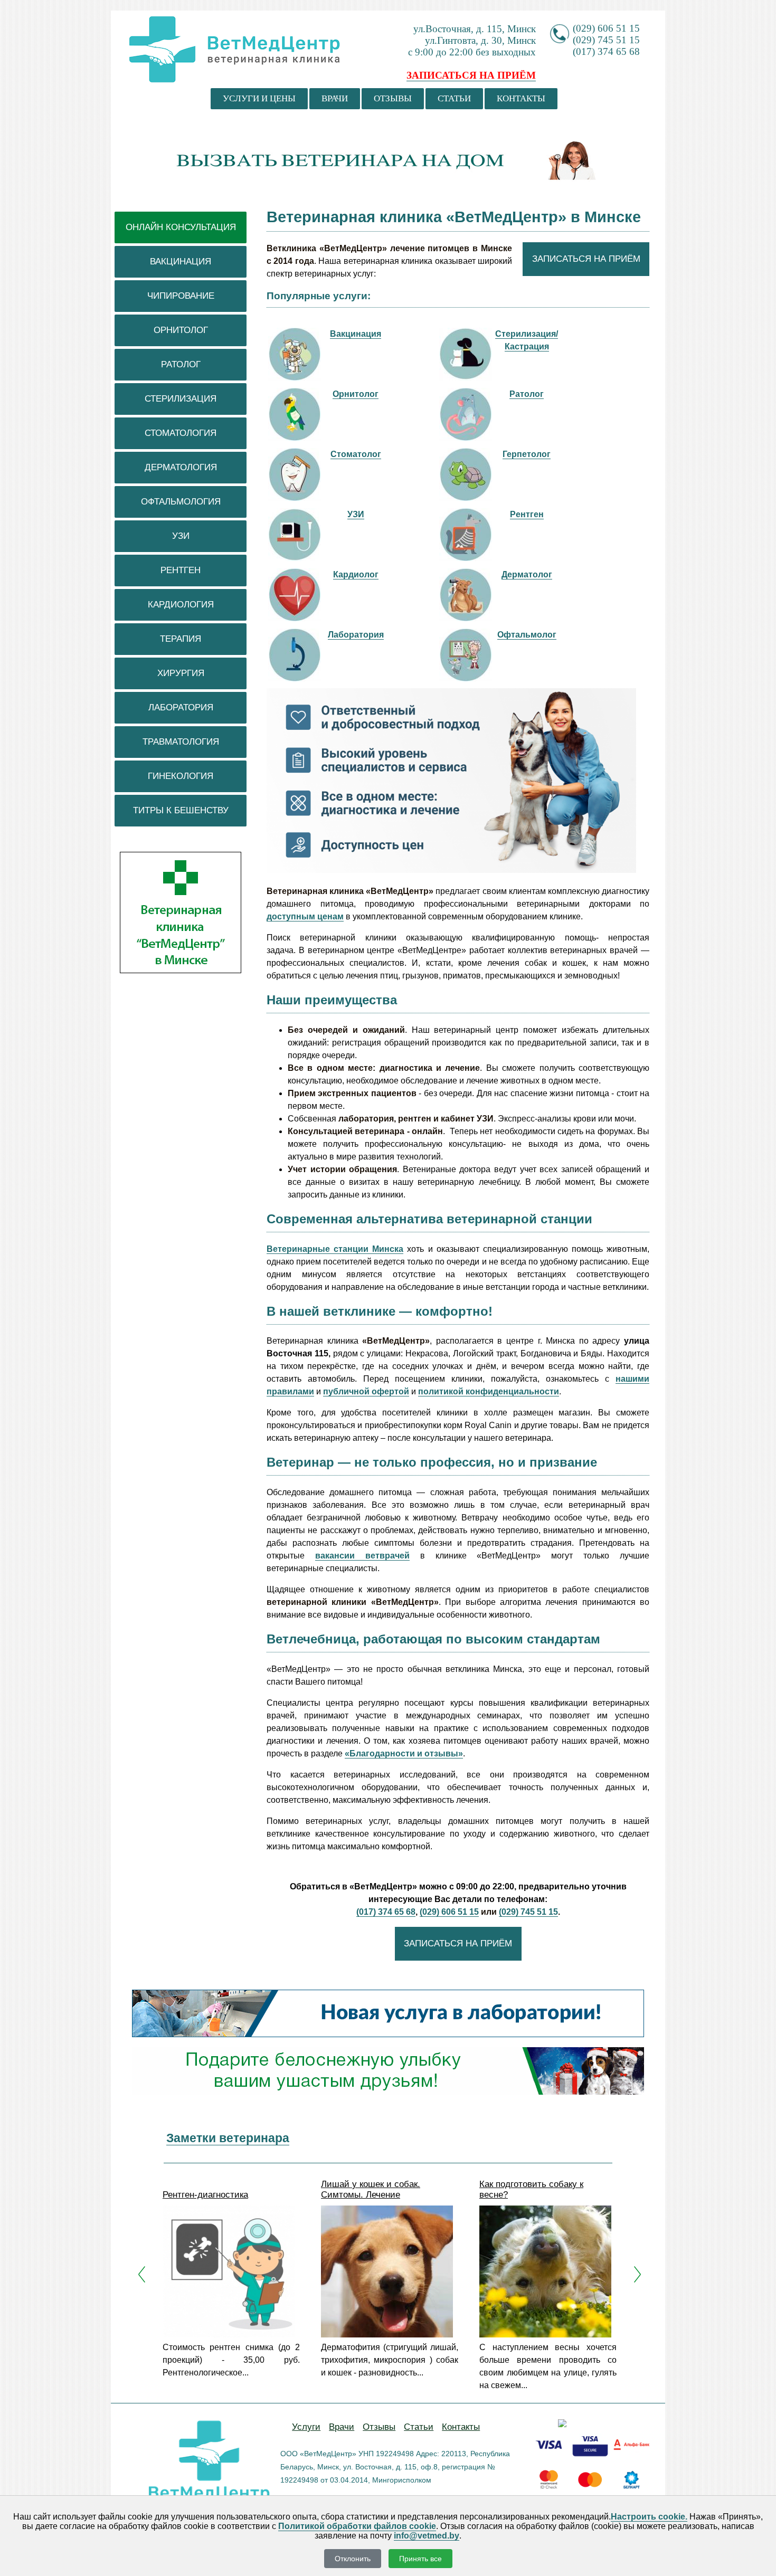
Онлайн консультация (181, 227)
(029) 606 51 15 (606, 28)
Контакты (521, 98)
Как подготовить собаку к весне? (531, 2189)
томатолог (359, 454)
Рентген (181, 570)
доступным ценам (305, 916)
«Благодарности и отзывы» (404, 1753)
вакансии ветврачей (362, 1556)
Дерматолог (527, 574)
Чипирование (181, 296)
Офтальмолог (527, 635)
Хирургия (181, 673)
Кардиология (181, 605)
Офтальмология (181, 502)
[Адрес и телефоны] (181, 971)
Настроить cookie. (649, 2517)
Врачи (335, 98)
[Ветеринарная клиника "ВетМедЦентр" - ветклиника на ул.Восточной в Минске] (235, 69)
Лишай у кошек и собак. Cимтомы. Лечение (371, 2189)
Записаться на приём (586, 259)
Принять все (420, 2559)
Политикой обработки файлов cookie (357, 2526)
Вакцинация (181, 262)
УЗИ (181, 536)
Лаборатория (181, 707)
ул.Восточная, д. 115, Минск (475, 29)
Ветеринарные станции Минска (335, 1249)
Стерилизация (181, 399)
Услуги (306, 2427)
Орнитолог (181, 330)
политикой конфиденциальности (489, 1391)
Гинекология (181, 776)
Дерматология (181, 467)
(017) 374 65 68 (606, 51)
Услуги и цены (259, 98)
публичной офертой (366, 1391)
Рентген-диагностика (205, 2195)
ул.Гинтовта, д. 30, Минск (480, 40)
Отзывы (393, 98)
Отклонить (353, 2559)
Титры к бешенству (181, 810)
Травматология (181, 742)
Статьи (454, 98)
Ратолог (181, 364)
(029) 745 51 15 (606, 40)
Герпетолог (527, 454)
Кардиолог (356, 574)
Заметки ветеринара (228, 2138)
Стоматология (181, 433)
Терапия (181, 639)
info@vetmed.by (427, 2536)
